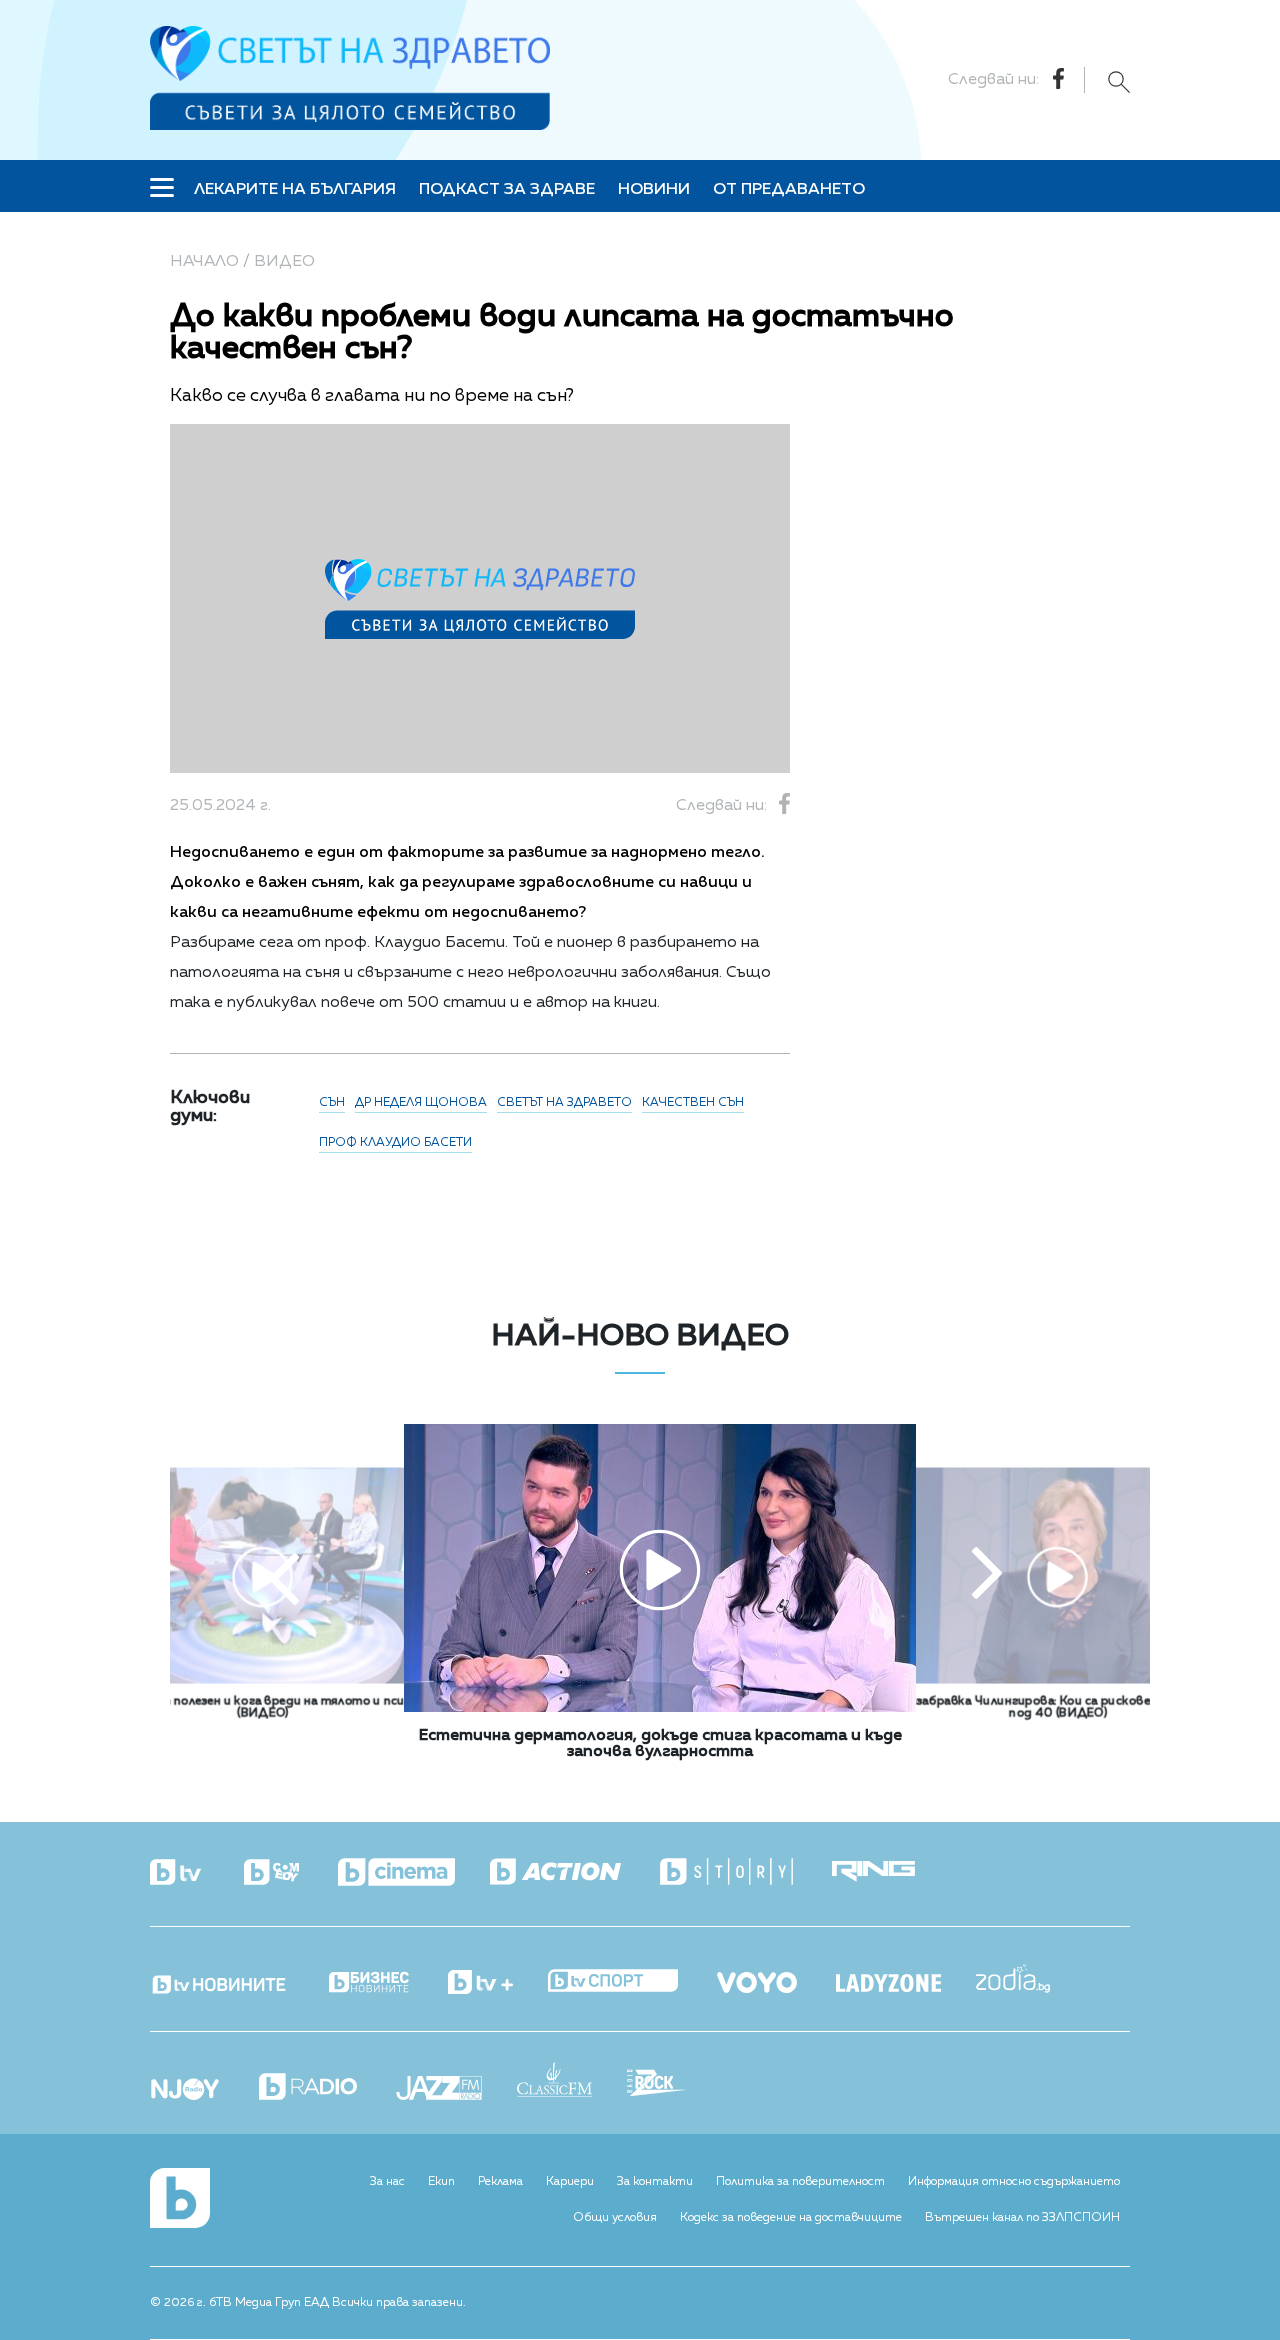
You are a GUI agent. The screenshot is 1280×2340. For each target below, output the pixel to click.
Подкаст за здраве (507, 190)
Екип (441, 2182)
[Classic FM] (572, 2081)
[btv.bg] (195, 1874)
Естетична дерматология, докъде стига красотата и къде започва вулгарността (660, 1744)
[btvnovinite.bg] (237, 1979)
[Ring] (891, 1872)
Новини (654, 190)
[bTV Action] (573, 1872)
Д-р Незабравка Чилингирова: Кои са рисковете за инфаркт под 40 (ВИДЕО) (1057, 1708)
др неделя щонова (421, 1103)
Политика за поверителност (800, 2182)
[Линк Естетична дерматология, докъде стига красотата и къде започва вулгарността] (660, 1708)
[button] (284, 1576)
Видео (284, 262)
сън (332, 1103)
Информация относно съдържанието (1014, 2182)
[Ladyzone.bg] (906, 1985)
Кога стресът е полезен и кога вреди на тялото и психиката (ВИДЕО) (263, 1708)
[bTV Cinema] (414, 1874)
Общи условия (615, 2218)
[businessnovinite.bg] (386, 1983)
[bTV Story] (744, 1872)
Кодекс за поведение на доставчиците (791, 2218)
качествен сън (693, 1103)
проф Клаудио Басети (395, 1143)
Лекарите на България (295, 190)
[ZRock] (674, 2085)
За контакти (655, 2182)
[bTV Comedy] (289, 1874)
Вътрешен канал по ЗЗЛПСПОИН (1022, 2218)
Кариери (570, 2182)
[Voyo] (774, 1977)
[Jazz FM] (456, 2090)
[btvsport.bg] (630, 1982)
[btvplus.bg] (498, 1984)
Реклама (500, 2182)
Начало (204, 262)
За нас (387, 2182)
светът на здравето (564, 1103)
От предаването (789, 190)
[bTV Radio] (325, 2088)
